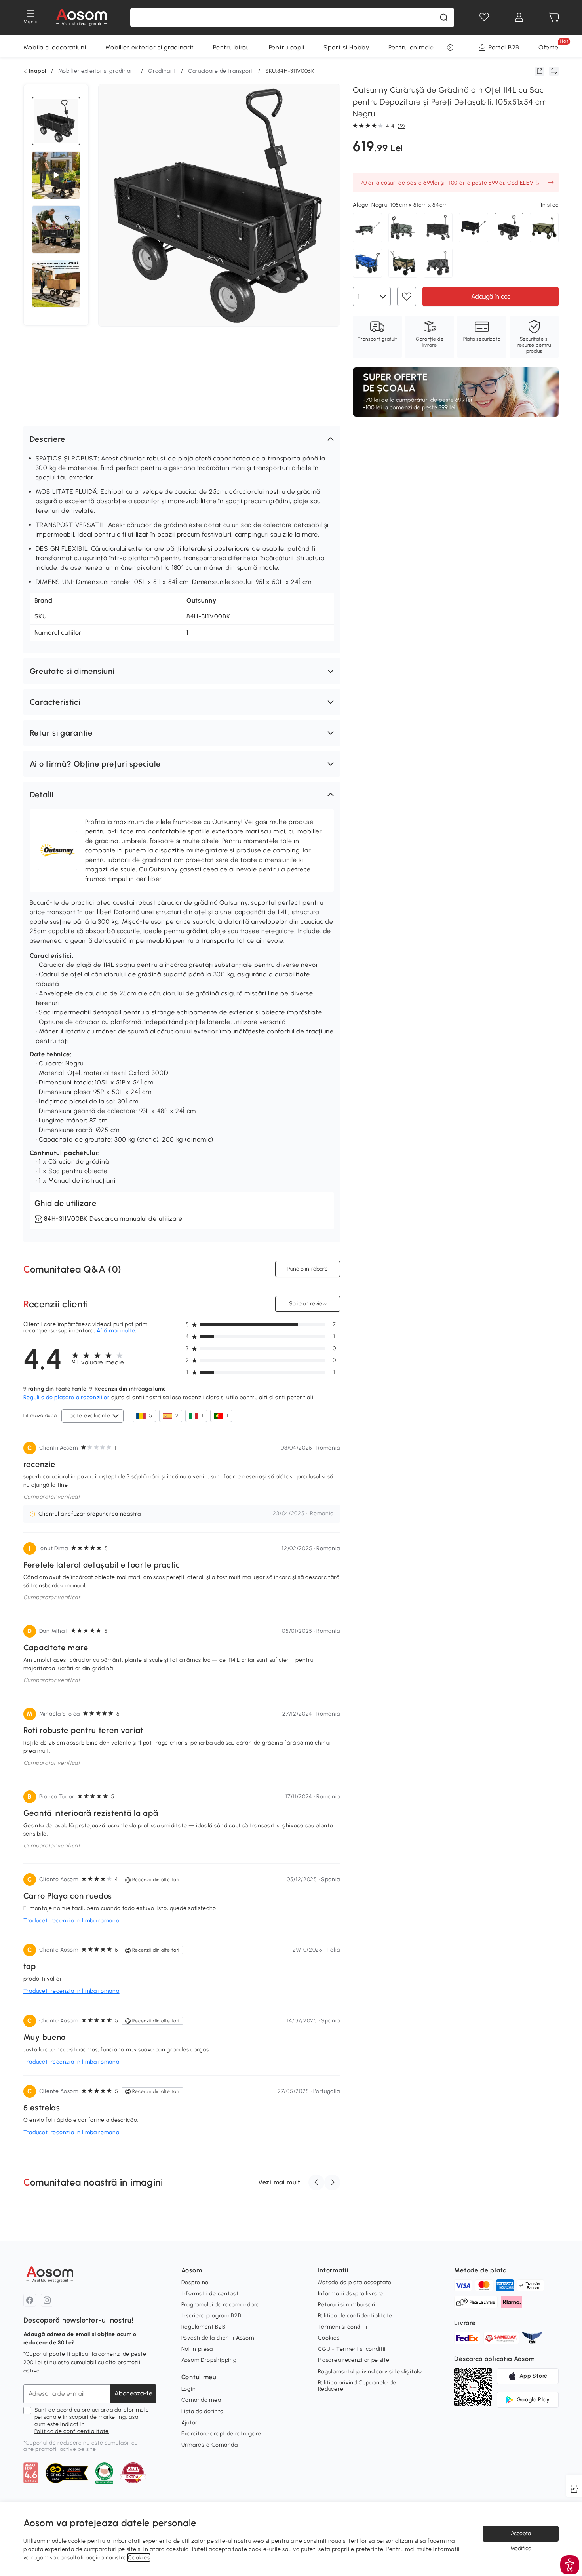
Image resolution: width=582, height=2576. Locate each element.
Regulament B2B (204, 2327)
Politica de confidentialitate (72, 2431)
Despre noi (196, 2282)
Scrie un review (308, 1304)
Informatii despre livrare (351, 2293)
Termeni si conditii (343, 2327)
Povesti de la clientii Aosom (218, 2338)
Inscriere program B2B (211, 2316)
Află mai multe (116, 1331)
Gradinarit (162, 71)
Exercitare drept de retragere (221, 2434)
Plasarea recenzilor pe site (354, 2360)
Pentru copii (287, 47)
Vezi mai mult (279, 2182)
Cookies (329, 2338)
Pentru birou (231, 47)
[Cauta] (444, 17)
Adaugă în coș (491, 296)
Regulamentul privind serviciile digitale (370, 2371)
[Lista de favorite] (484, 17)
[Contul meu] (519, 17)
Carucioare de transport (221, 71)
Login (189, 2389)
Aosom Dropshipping (209, 2360)
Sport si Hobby (346, 47)
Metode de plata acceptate (355, 2282)
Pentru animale (411, 47)
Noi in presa (197, 2349)
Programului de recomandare (221, 2305)
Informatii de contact (210, 2293)
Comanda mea (201, 2400)
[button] (182, 439)
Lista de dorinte (203, 2411)
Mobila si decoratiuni (55, 47)
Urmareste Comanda (210, 2445)
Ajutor (189, 2423)
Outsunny (202, 600)
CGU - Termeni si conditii (352, 2349)
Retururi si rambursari (347, 2305)
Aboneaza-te (133, 2393)
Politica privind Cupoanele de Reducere (357, 2386)
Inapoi (38, 71)
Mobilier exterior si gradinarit (150, 47)
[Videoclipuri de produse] (56, 175)
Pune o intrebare (308, 1269)
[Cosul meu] (554, 17)
